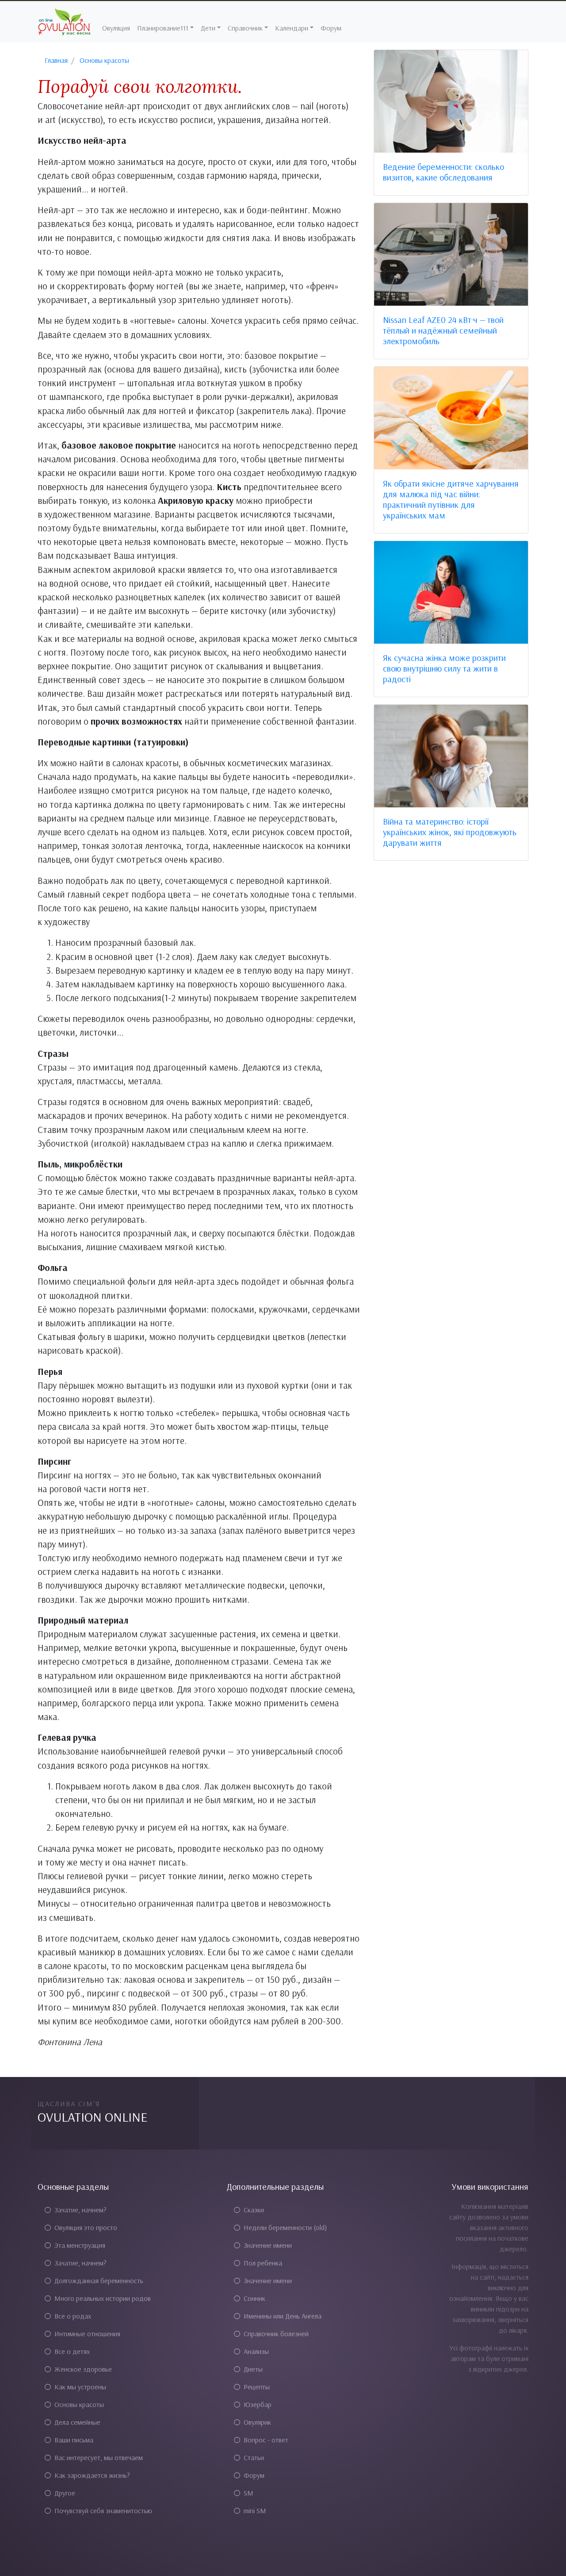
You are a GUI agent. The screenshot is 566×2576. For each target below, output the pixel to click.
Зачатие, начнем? (80, 2210)
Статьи (254, 2457)
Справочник (245, 28)
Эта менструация (80, 2245)
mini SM (255, 2511)
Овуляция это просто (86, 2227)
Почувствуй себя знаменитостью (103, 2511)
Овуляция (116, 28)
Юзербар (258, 2404)
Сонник (254, 2298)
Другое (65, 2493)
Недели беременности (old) (285, 2227)
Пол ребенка (263, 2263)
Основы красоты (79, 2404)
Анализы (256, 2351)
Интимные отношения (87, 2334)
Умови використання (490, 2186)
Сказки (254, 2210)
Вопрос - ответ (266, 2440)
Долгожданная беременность (99, 2280)
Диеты (253, 2369)
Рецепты (257, 2387)
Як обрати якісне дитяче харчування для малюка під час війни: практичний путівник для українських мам (451, 499)
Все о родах (73, 2316)
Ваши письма (74, 2440)
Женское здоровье (83, 2369)
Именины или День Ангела (283, 2316)
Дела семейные (77, 2422)
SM (249, 2493)
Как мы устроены (80, 2387)
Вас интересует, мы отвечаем (99, 2457)
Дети (208, 28)
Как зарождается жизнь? (92, 2475)
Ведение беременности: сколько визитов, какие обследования (444, 172)
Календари (292, 28)
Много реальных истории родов (103, 2298)
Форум (331, 28)
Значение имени (268, 2245)
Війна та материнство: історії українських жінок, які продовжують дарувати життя (450, 832)
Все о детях (72, 2351)
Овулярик (257, 2422)
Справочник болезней (276, 2334)
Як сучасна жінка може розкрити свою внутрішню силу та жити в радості (444, 668)
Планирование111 (163, 28)
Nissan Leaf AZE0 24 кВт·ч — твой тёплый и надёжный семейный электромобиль (443, 330)
